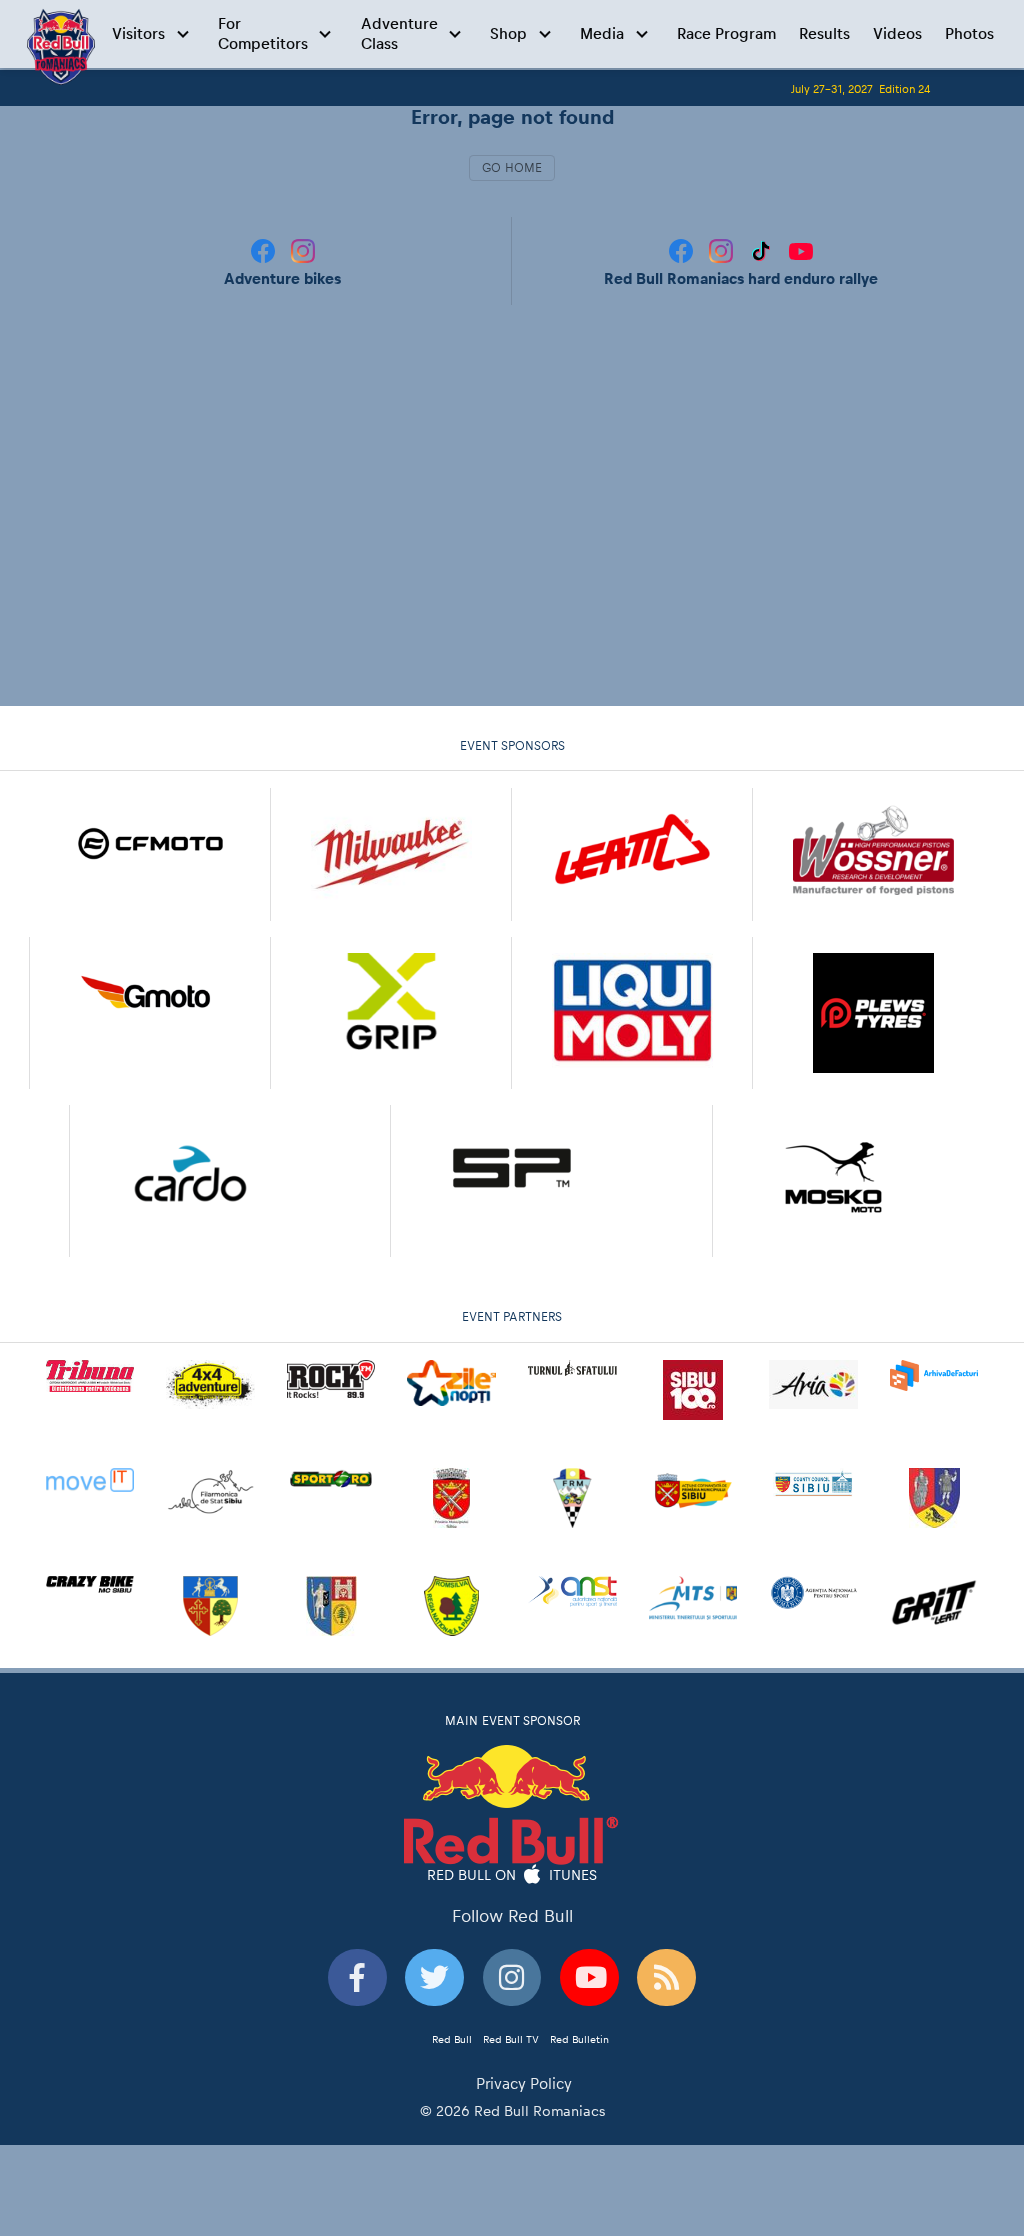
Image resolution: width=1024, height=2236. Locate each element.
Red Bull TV (511, 2039)
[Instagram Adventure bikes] (303, 249)
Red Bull (452, 2039)
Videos (897, 33)
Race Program (726, 33)
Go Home (512, 168)
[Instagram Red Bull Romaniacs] (723, 249)
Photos (969, 33)
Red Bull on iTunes (512, 1875)
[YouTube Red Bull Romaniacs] (801, 249)
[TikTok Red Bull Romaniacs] (763, 249)
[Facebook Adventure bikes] (265, 249)
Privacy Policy (524, 2083)
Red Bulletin (579, 2039)
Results (824, 33)
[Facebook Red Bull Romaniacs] (683, 249)
